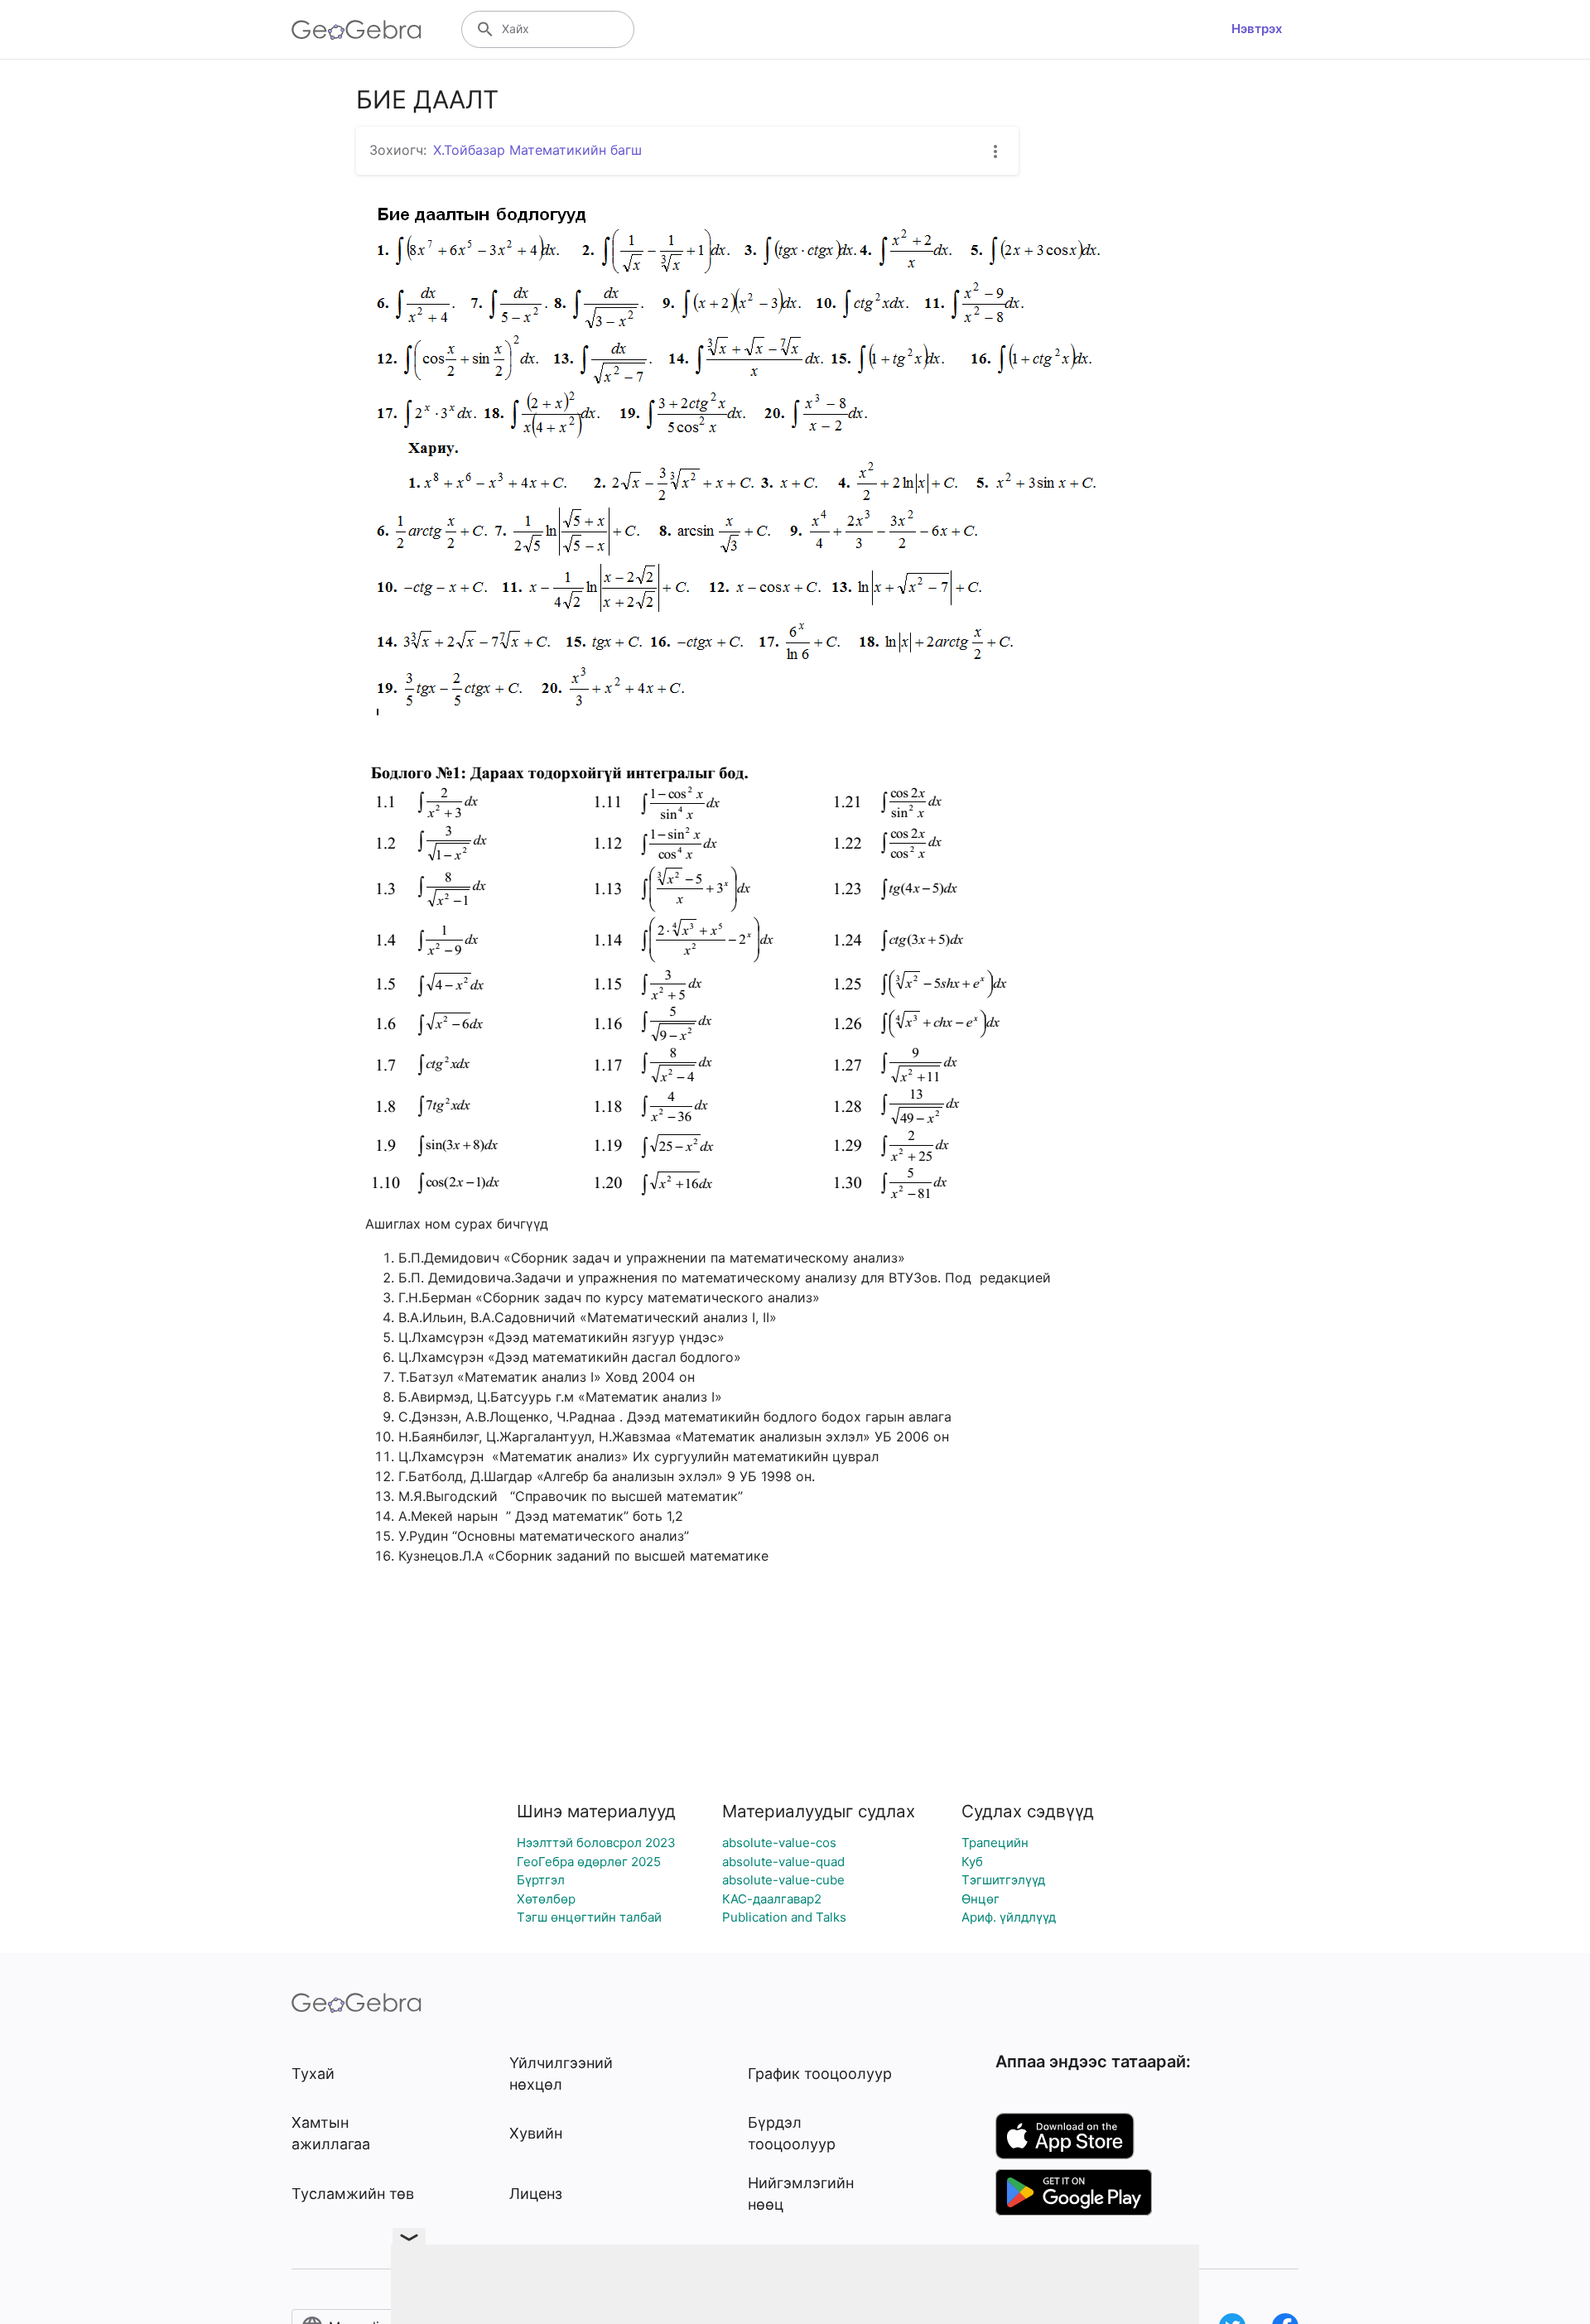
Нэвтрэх (1257, 29)
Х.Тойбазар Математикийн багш (537, 150)
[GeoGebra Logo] (357, 30)
